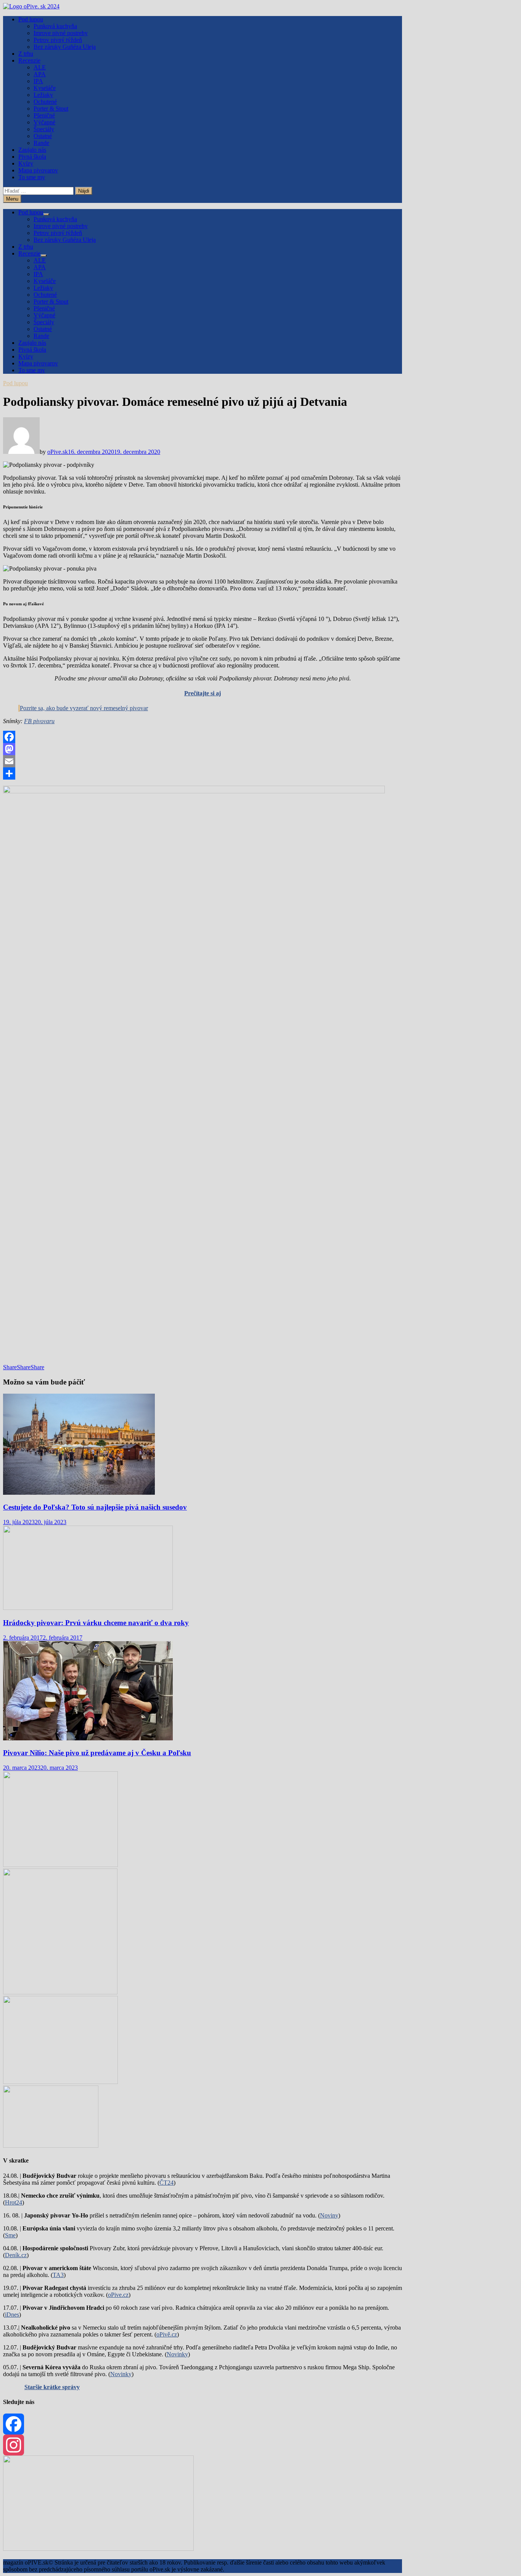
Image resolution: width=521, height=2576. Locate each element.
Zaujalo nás (32, 150)
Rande (41, 143)
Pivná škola (32, 157)
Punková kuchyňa (55, 26)
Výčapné (44, 122)
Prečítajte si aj (203, 693)
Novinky (177, 2354)
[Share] (203, 773)
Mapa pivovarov (38, 170)
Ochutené (45, 102)
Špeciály (44, 129)
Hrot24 (14, 2202)
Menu (12, 199)
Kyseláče (45, 88)
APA (40, 74)
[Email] (203, 761)
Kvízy (26, 163)
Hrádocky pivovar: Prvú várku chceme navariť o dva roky (96, 1623)
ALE (40, 67)
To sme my (32, 177)
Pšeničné (44, 115)
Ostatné (43, 136)
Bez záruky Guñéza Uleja (65, 47)
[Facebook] (203, 737)
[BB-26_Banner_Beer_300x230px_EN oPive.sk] (60, 2082)
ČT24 (166, 2183)
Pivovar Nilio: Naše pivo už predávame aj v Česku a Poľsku (97, 1753)
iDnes (12, 2315)
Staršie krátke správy (52, 2387)
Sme (10, 2235)
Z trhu (26, 54)
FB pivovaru (39, 721)
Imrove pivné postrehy (61, 33)
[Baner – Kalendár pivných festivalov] (98, 2549)
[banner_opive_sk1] (60, 1865)
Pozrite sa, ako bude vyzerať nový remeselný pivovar (84, 708)
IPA (38, 81)
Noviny (329, 2215)
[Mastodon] (203, 749)
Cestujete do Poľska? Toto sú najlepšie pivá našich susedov (95, 1507)
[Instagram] (203, 2445)
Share (10, 1367)
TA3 (58, 2275)
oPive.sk (58, 452)
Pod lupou (31, 19)
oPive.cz (118, 2295)
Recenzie (29, 60)
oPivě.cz (167, 2334)
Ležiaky (43, 95)
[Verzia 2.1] (60, 1992)
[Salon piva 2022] (51, 2146)
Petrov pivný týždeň (58, 40)
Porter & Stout (51, 109)
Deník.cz (16, 2255)
